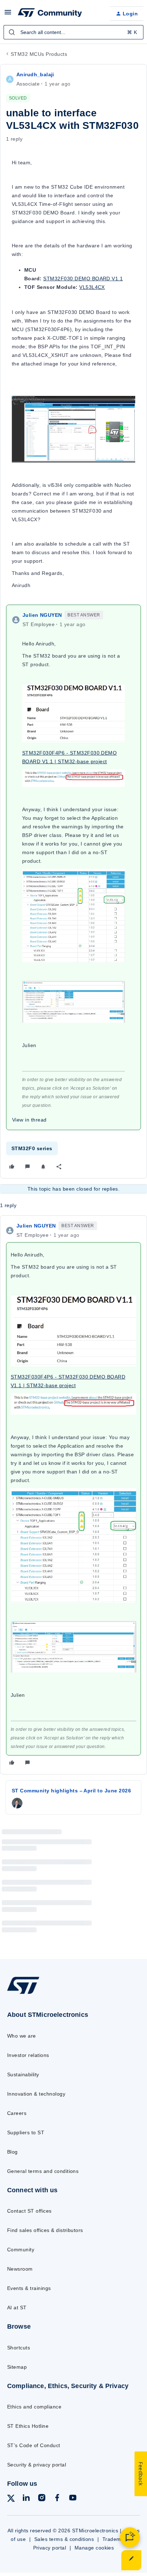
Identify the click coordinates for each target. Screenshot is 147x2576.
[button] (8, 15)
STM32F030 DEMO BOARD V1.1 (83, 279)
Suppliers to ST (26, 2132)
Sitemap (17, 2367)
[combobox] (73, 32)
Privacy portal (50, 2548)
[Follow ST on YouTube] (73, 2499)
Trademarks (117, 2539)
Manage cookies (94, 2548)
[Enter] (12, 32)
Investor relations (28, 2055)
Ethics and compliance (34, 2407)
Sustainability (23, 2074)
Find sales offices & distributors (45, 2230)
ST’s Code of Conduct (34, 2445)
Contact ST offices (29, 2211)
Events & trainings (29, 2288)
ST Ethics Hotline (28, 2426)
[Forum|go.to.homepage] (50, 14)
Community (21, 2250)
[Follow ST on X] (11, 2500)
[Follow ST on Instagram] (42, 2499)
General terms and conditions (43, 2171)
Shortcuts (19, 2348)
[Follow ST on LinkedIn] (26, 2499)
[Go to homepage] (23, 1994)
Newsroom (20, 2269)
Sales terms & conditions (64, 2539)
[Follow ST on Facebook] (57, 2499)
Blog (12, 2152)
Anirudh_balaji (35, 74)
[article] (73, 1495)
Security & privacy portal (37, 2465)
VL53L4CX (92, 287)
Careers (17, 2113)
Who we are (22, 2036)
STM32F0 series (32, 1148)
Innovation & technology (36, 2094)
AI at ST (17, 2308)
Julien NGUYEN (42, 615)
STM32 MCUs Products (39, 54)
